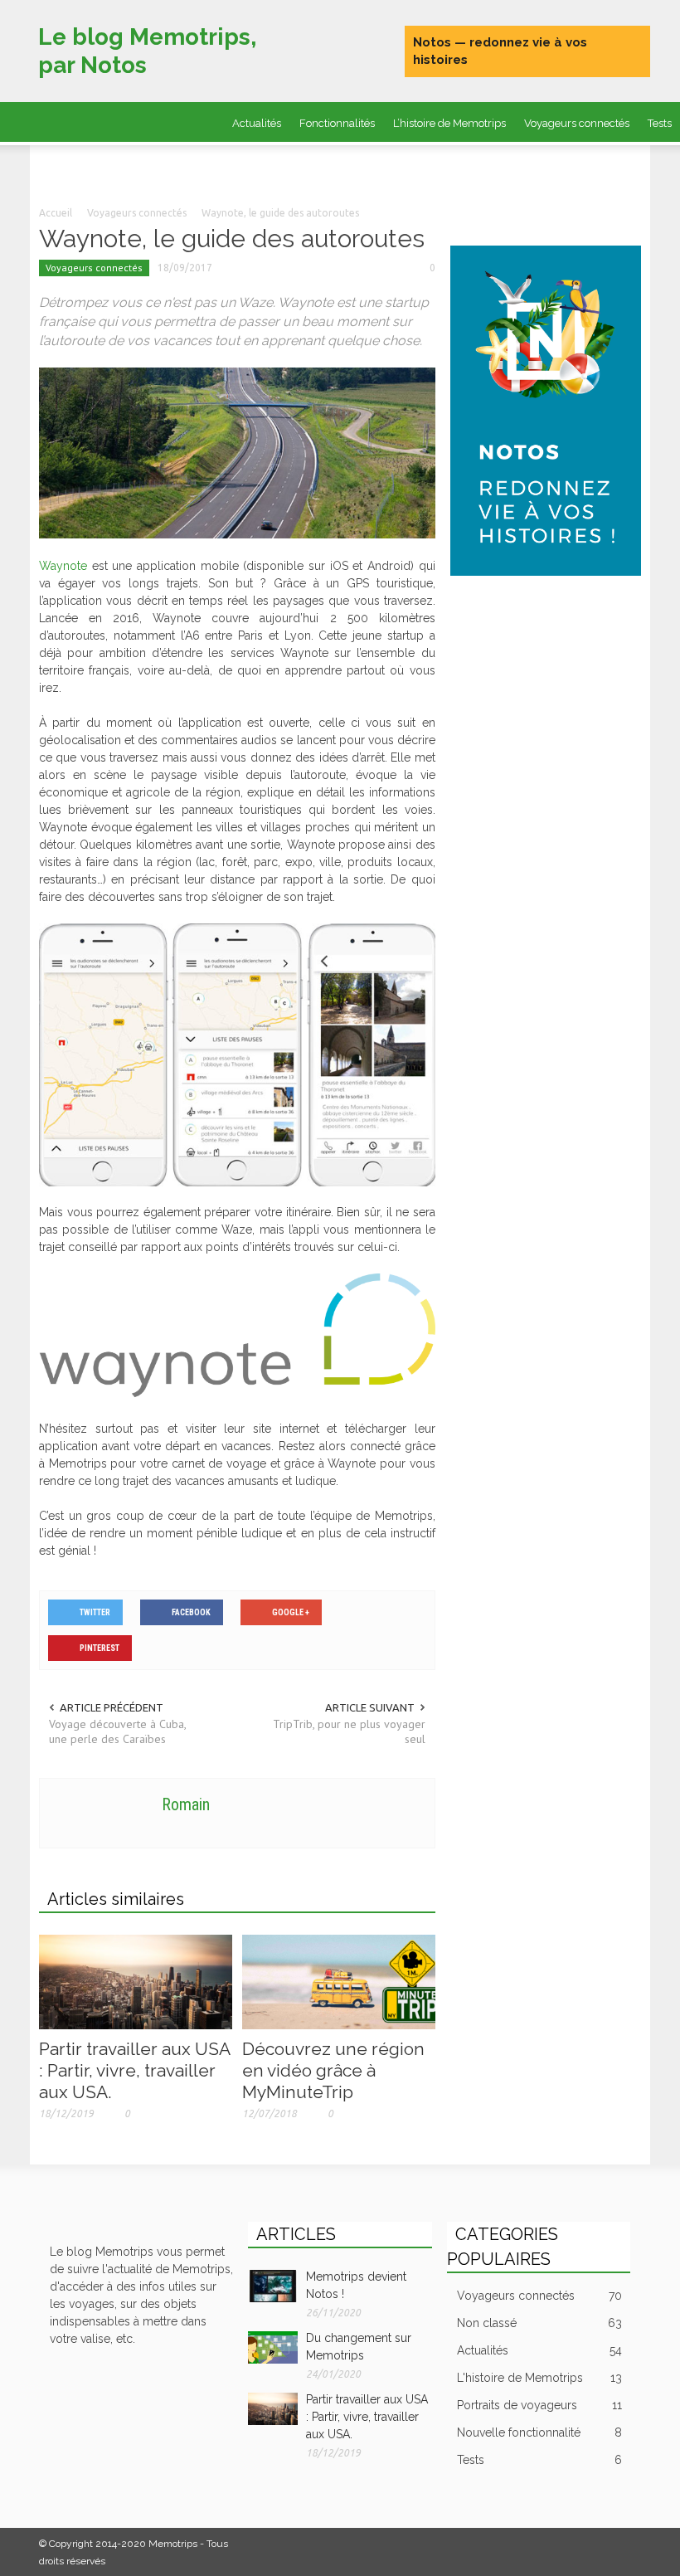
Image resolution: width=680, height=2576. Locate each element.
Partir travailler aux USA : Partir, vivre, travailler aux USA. (134, 2070)
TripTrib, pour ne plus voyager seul (349, 1731)
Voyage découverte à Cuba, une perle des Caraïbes (117, 1731)
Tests (539, 2460)
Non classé (539, 2323)
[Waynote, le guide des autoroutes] (237, 452)
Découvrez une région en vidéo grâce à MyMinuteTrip (333, 2070)
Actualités (257, 123)
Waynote (63, 566)
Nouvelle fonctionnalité (539, 2432)
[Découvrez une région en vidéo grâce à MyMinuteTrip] (339, 1981)
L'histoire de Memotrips (539, 2378)
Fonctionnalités (337, 123)
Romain (186, 1804)
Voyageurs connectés (577, 123)
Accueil (56, 213)
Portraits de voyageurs (248, 166)
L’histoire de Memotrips (449, 123)
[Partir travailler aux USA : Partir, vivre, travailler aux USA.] (136, 1981)
